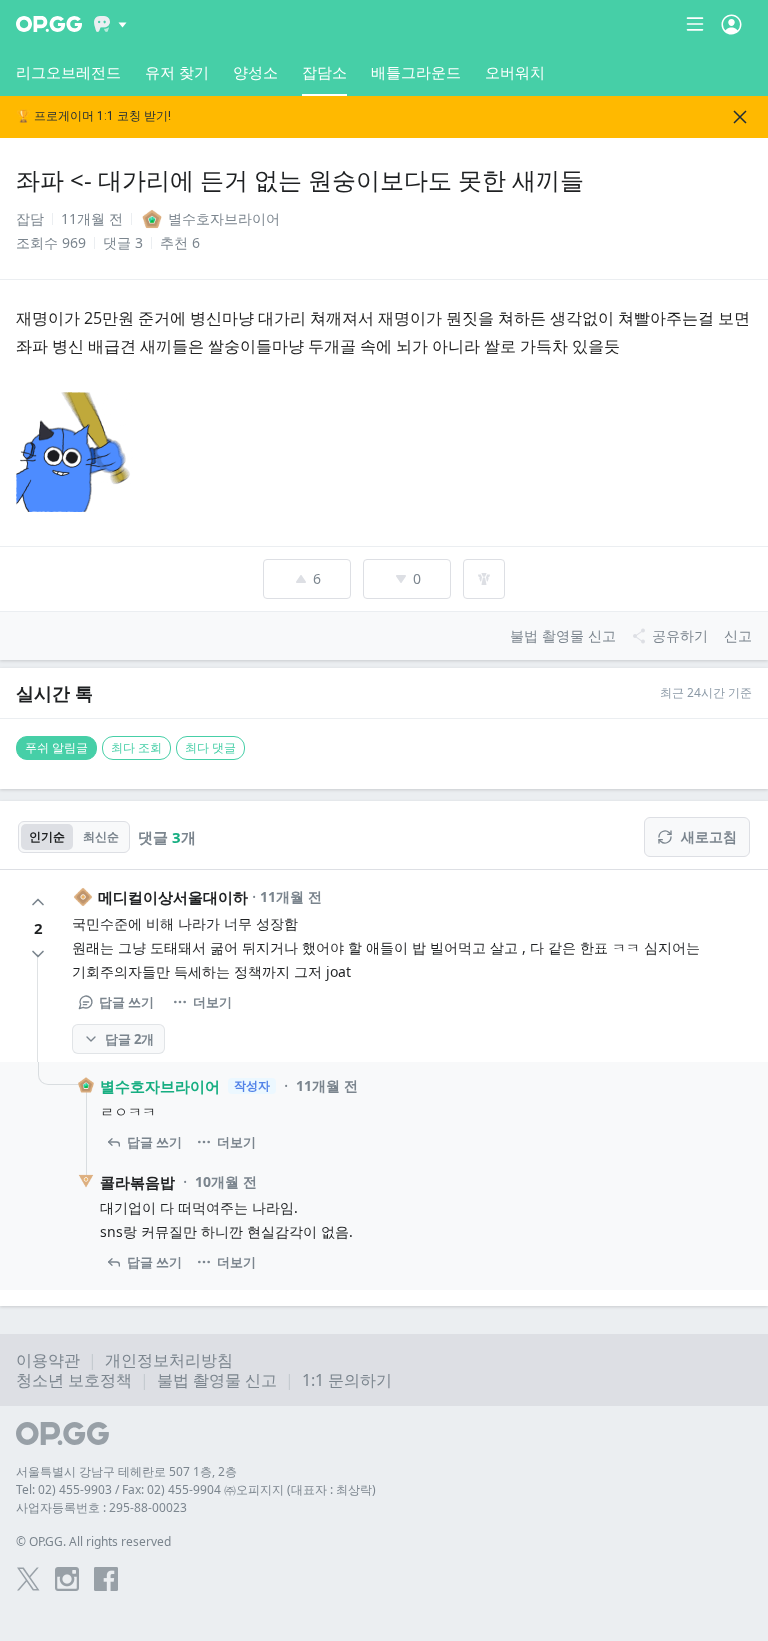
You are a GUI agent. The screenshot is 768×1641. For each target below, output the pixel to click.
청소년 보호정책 (74, 1380)
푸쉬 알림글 (56, 747)
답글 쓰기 (126, 1002)
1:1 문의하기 (347, 1380)
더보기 (212, 1002)
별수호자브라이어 (160, 1086)
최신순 (101, 836)
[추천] (38, 902)
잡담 (30, 218)
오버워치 (515, 72)
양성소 (255, 72)
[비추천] (38, 954)
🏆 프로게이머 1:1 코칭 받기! (93, 116)
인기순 (47, 836)
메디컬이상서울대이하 (173, 897)
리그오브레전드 (68, 72)
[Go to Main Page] (49, 24)
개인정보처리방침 (169, 1360)
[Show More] (110, 24)
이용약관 (48, 1360)
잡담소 (324, 72)
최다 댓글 (210, 747)
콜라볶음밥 (137, 1182)
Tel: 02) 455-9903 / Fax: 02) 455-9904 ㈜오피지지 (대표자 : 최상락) (196, 1489)
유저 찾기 (177, 72)
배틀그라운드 (416, 72)
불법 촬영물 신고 (217, 1380)
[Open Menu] (731, 24)
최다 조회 (136, 747)
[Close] (740, 117)
